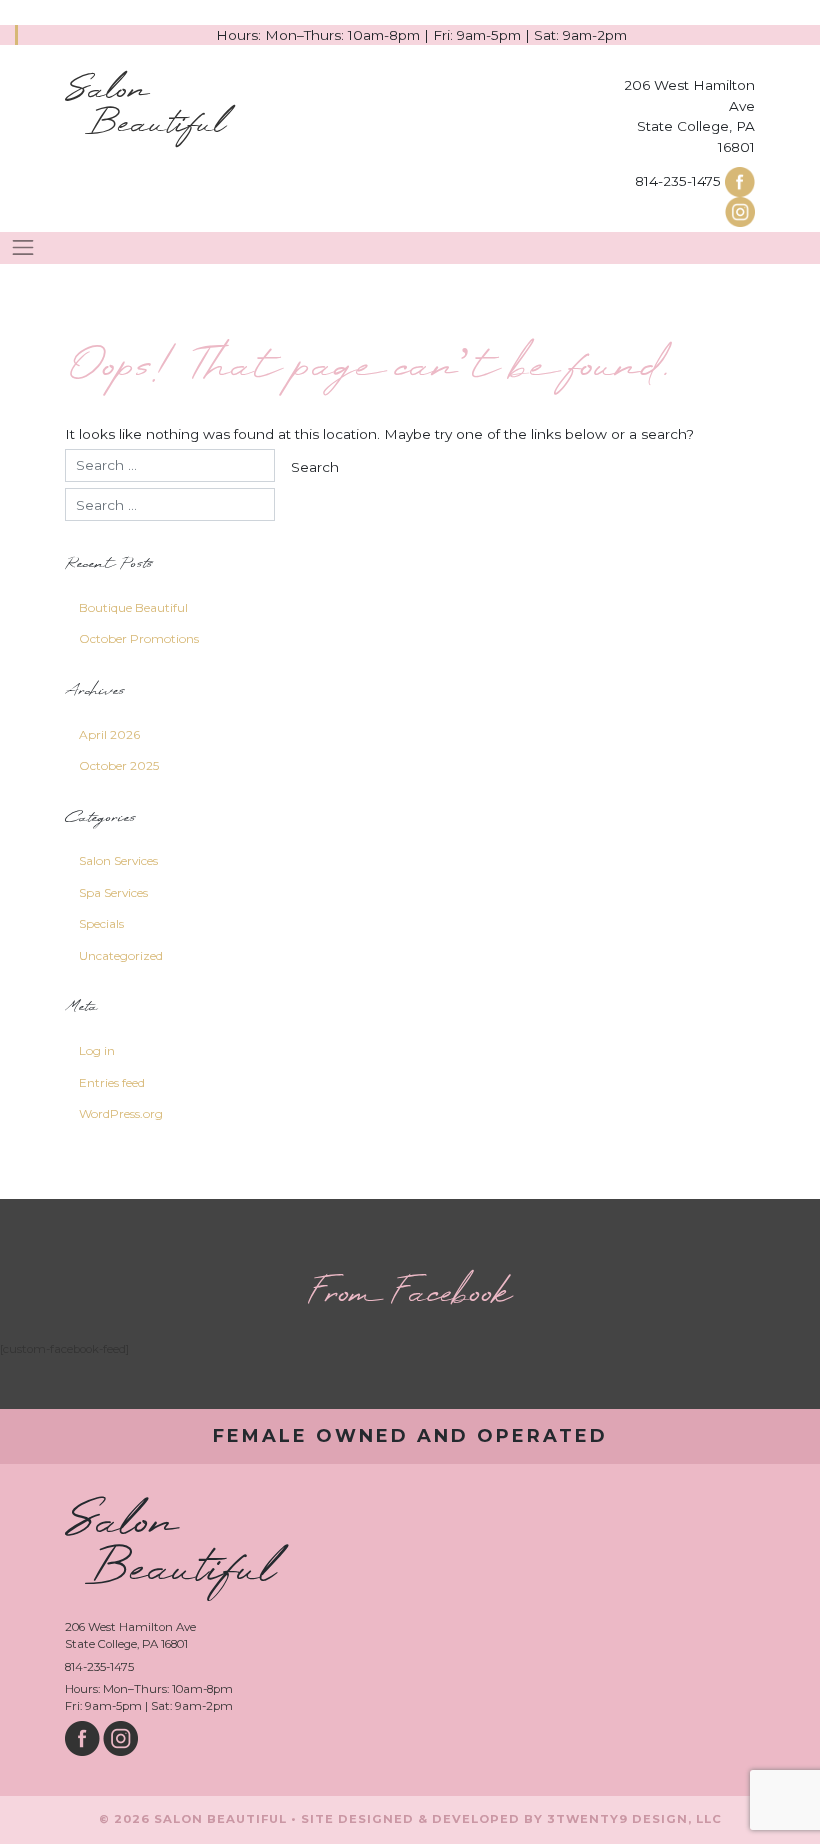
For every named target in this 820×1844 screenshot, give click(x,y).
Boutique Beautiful (133, 607)
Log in (97, 1050)
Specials (101, 923)
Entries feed (112, 1082)
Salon (145, 108)
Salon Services (118, 860)
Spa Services (113, 892)
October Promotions (139, 638)
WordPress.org (121, 1113)
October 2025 (119, 765)
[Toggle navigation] (23, 248)
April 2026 (109, 734)
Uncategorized (121, 955)
